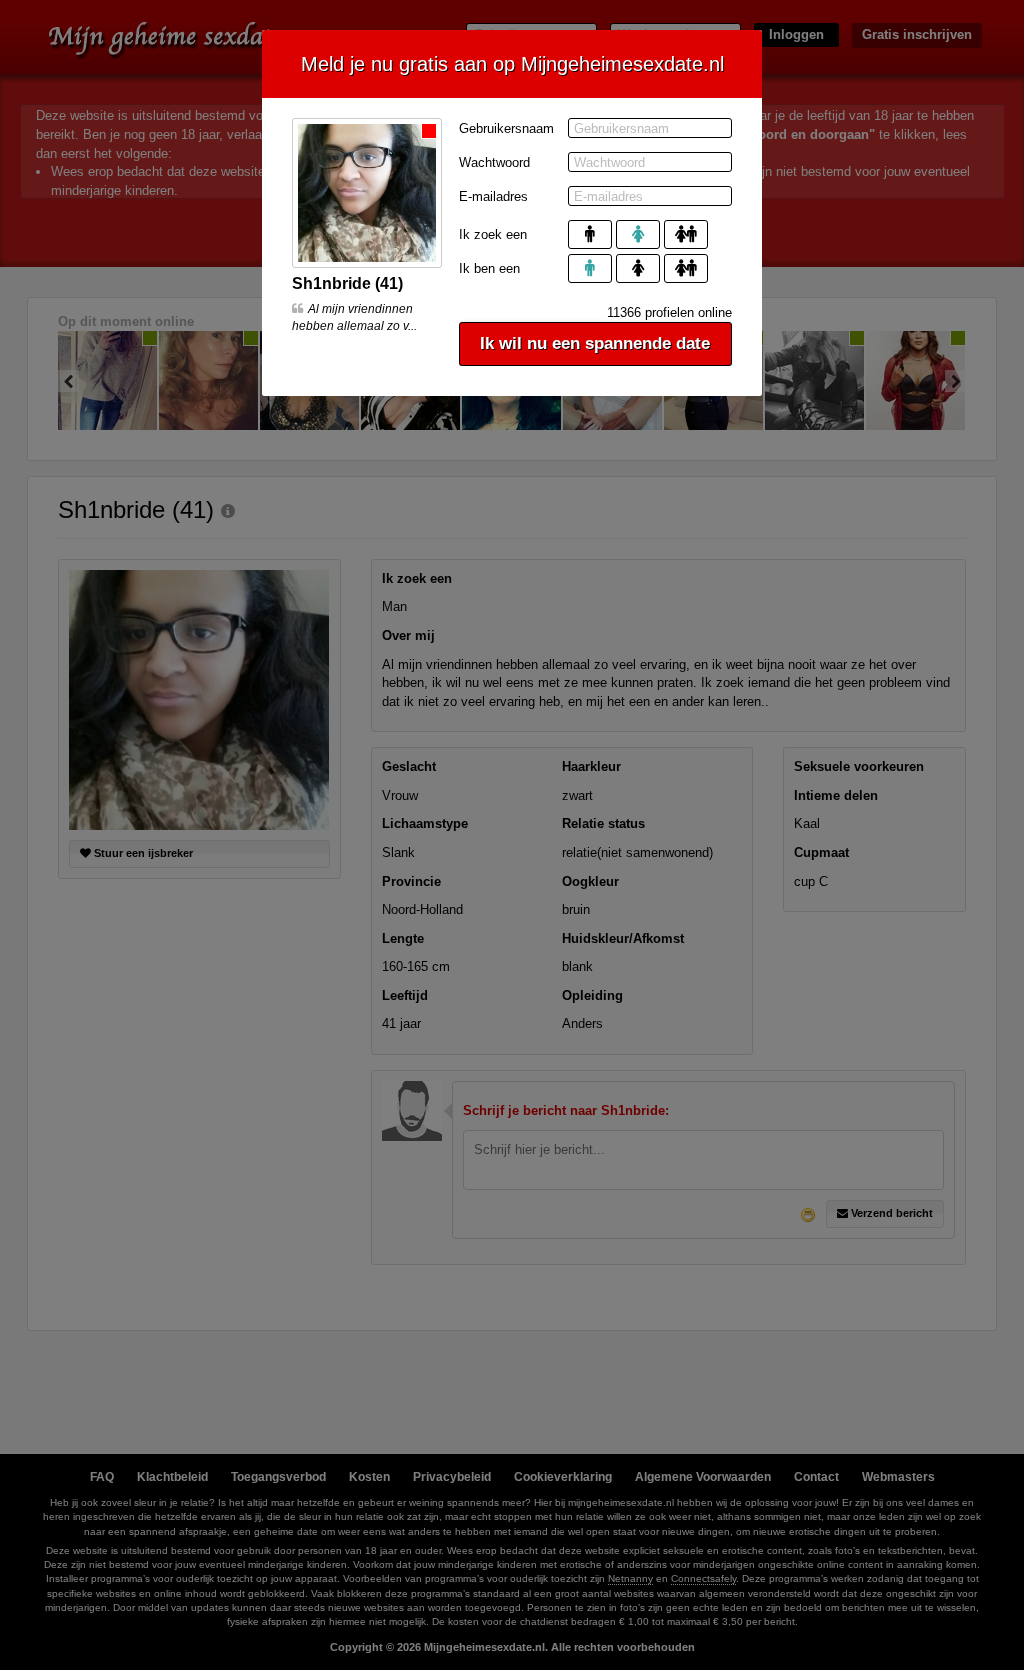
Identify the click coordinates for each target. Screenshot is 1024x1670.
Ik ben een (489, 268)
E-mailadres (493, 196)
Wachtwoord (494, 162)
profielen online (669, 312)
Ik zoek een (493, 234)
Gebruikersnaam (506, 128)
